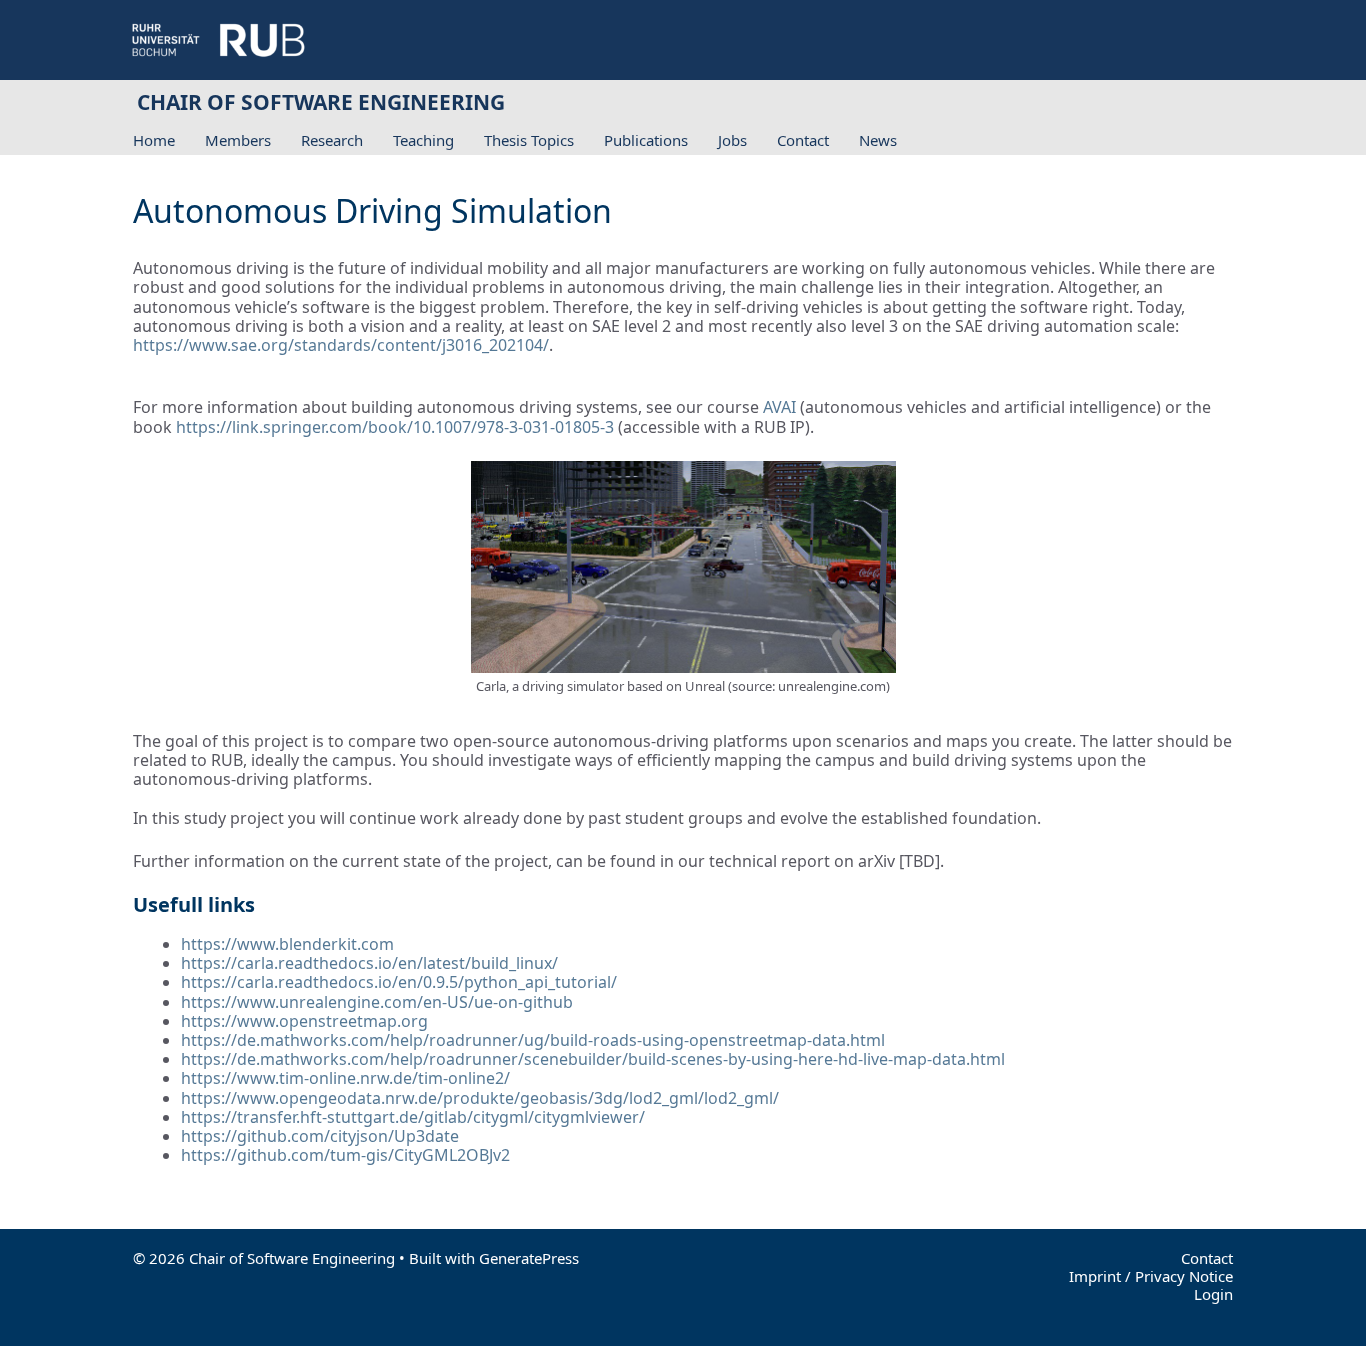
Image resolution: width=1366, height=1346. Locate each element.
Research (332, 140)
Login (1213, 1294)
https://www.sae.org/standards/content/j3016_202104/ (341, 345)
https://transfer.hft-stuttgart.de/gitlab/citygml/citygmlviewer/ (413, 1117)
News (878, 140)
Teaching (423, 140)
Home (154, 140)
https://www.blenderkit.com (287, 944)
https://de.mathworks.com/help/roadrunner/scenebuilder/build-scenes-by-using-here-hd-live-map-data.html (593, 1059)
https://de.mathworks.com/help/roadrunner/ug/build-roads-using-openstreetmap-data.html (533, 1040)
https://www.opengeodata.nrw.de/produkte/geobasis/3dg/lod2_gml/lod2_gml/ (480, 1098)
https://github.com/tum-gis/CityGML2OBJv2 (345, 1155)
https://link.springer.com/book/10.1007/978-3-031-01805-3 (395, 427)
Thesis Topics (529, 140)
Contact (803, 140)
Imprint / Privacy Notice (1151, 1276)
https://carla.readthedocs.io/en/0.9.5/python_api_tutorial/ (399, 982)
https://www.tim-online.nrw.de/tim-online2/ (345, 1078)
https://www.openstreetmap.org (304, 1021)
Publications (646, 140)
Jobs (732, 140)
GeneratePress (529, 1258)
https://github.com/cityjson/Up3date (320, 1136)
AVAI (781, 407)
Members (238, 140)
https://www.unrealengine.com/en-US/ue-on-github (377, 1002)
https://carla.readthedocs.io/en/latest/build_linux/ (369, 963)
